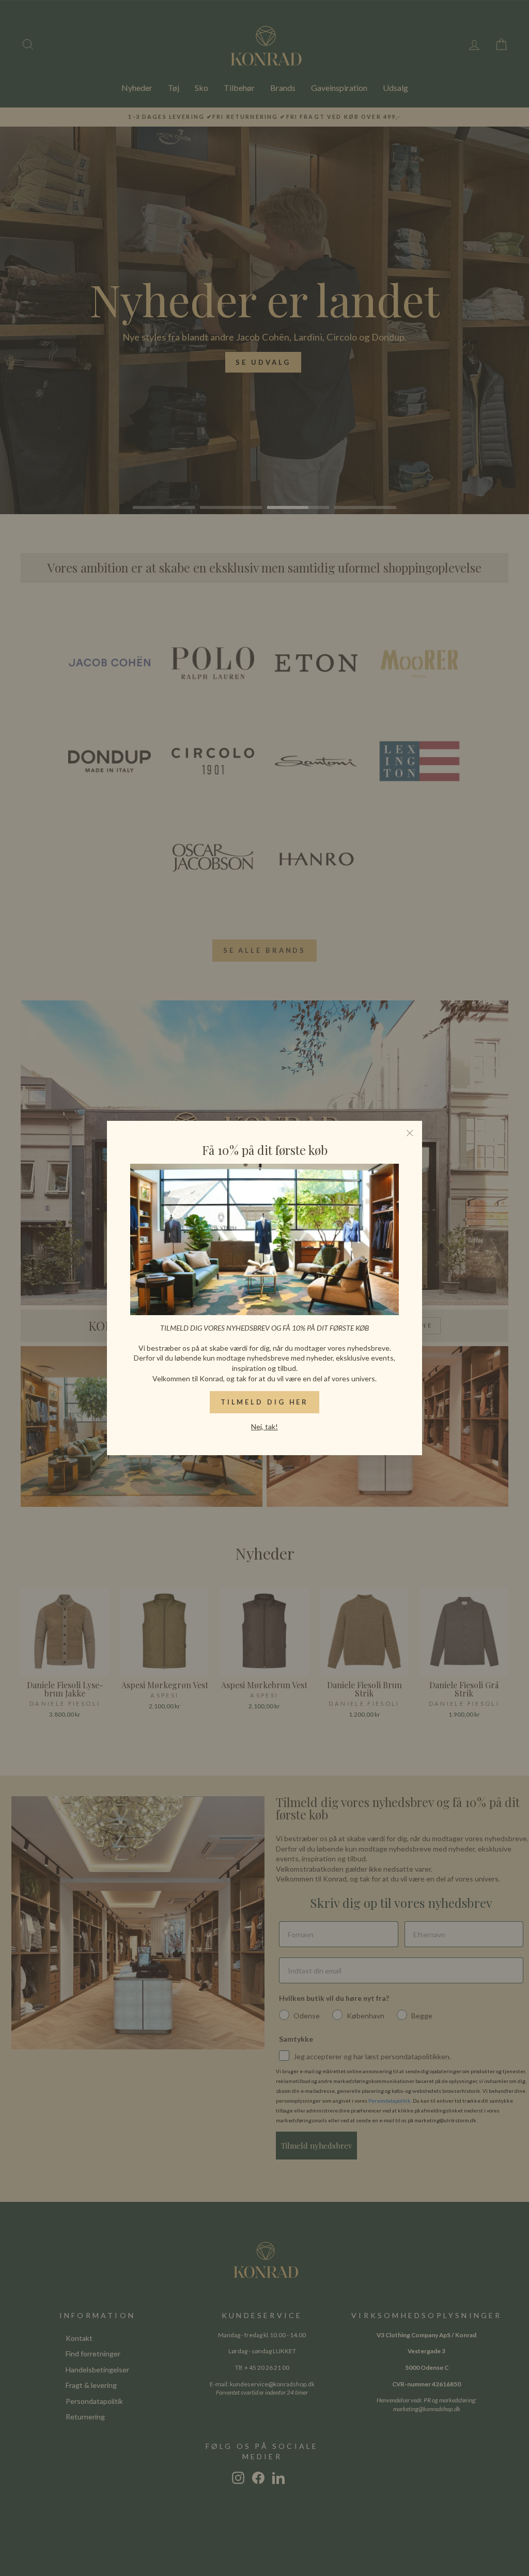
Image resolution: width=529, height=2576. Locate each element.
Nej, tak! (264, 1426)
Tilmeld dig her (265, 1402)
